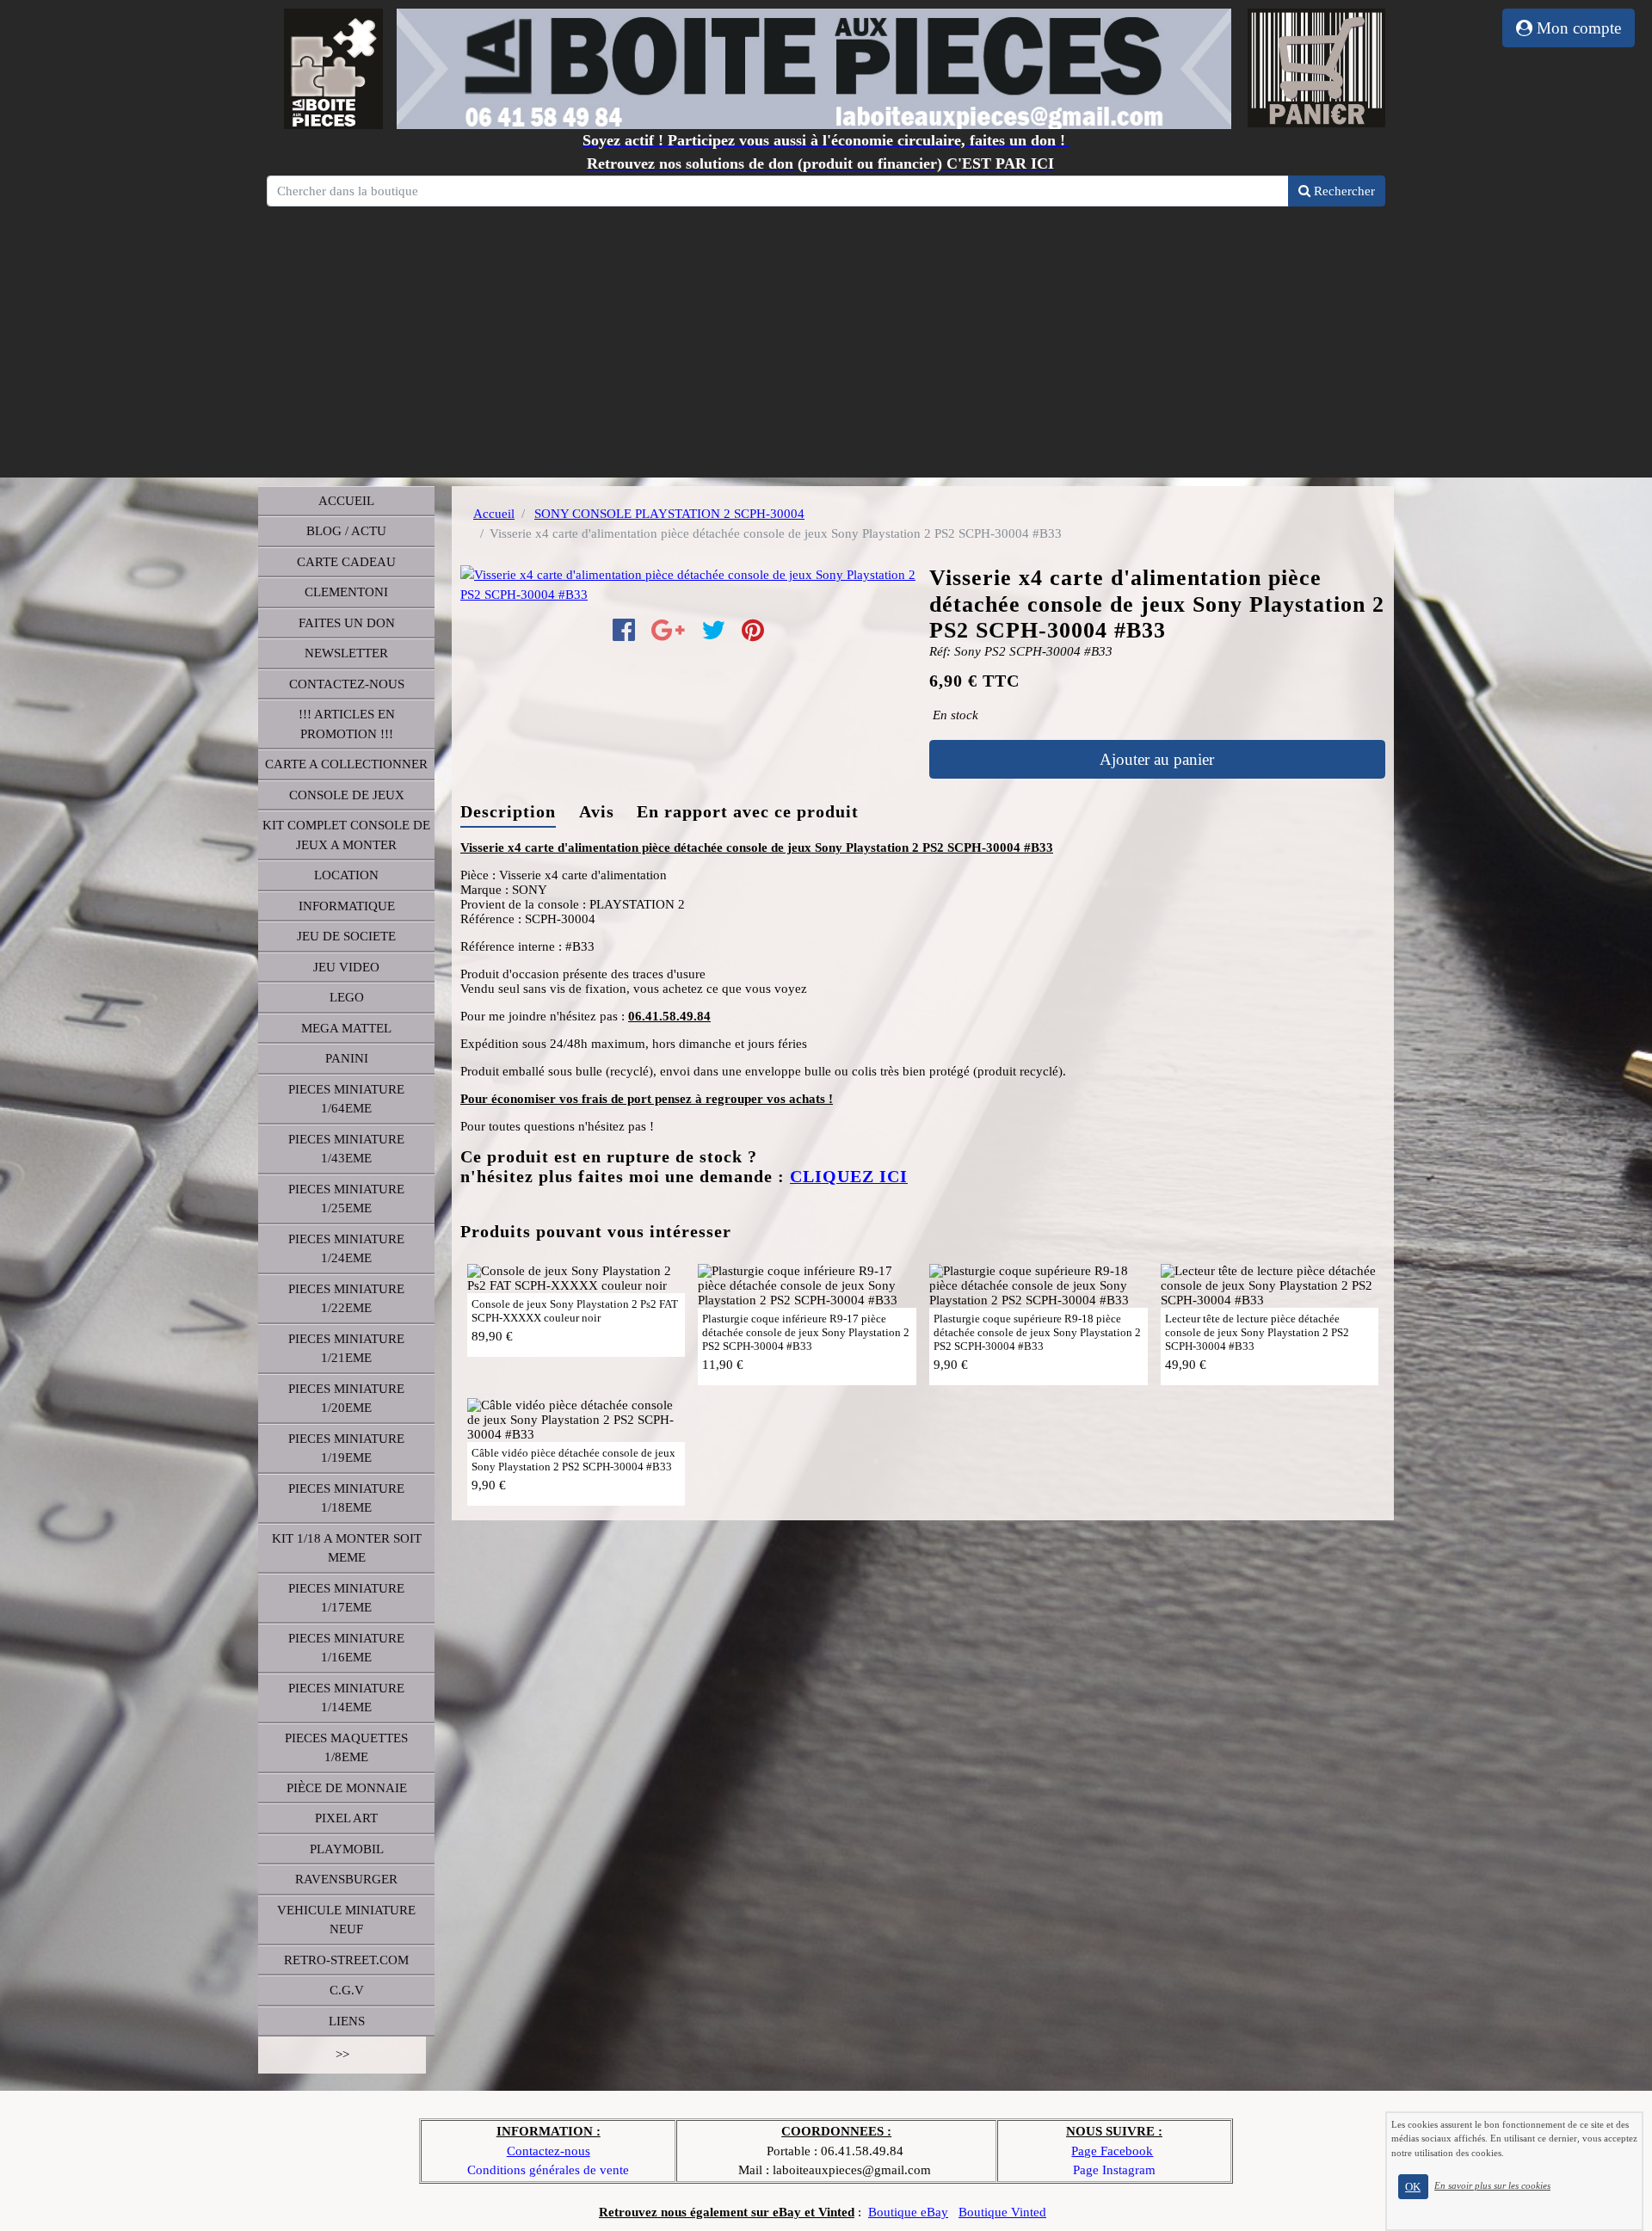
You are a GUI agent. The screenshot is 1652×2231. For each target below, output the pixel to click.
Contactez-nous (549, 2151)
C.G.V (347, 1990)
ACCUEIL (346, 501)
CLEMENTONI (346, 592)
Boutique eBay (908, 2212)
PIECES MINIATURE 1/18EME (346, 1498)
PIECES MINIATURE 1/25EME (346, 1199)
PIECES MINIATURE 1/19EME (346, 1448)
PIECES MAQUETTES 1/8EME (346, 1748)
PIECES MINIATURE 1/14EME (346, 1698)
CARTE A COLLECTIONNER (346, 764)
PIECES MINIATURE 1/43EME (346, 1149)
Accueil (494, 514)
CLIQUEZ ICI (849, 1177)
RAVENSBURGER (346, 1879)
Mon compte (1577, 28)
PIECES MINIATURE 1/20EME (346, 1399)
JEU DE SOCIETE (346, 936)
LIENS (347, 2021)
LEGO (347, 997)
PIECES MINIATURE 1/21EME (346, 1349)
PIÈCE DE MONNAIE (347, 1788)
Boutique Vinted (1002, 2212)
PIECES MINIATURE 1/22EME (346, 1299)
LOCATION (346, 875)
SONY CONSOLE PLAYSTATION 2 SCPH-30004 (669, 514)
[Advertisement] (826, 340)
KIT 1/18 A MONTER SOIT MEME (347, 1548)
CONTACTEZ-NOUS (347, 684)
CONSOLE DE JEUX (347, 795)
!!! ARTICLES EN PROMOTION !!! (347, 724)
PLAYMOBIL (347, 1849)
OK (1413, 2187)
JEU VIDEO (346, 967)
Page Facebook (1112, 2151)
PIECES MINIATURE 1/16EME (346, 1648)
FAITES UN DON (347, 623)
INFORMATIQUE (347, 906)
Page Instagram (1114, 2170)
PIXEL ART (346, 1818)
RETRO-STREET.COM (346, 1960)
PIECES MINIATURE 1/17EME (346, 1598)
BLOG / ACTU (346, 531)
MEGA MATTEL (346, 1028)
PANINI (347, 1058)
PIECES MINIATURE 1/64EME (346, 1099)
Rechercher (1343, 191)
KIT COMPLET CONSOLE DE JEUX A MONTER (346, 835)
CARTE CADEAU (346, 562)
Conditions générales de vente (548, 2170)
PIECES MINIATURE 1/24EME (346, 1249)
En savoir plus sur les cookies (1492, 2185)
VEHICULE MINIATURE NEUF (346, 1920)
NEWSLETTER (346, 653)
